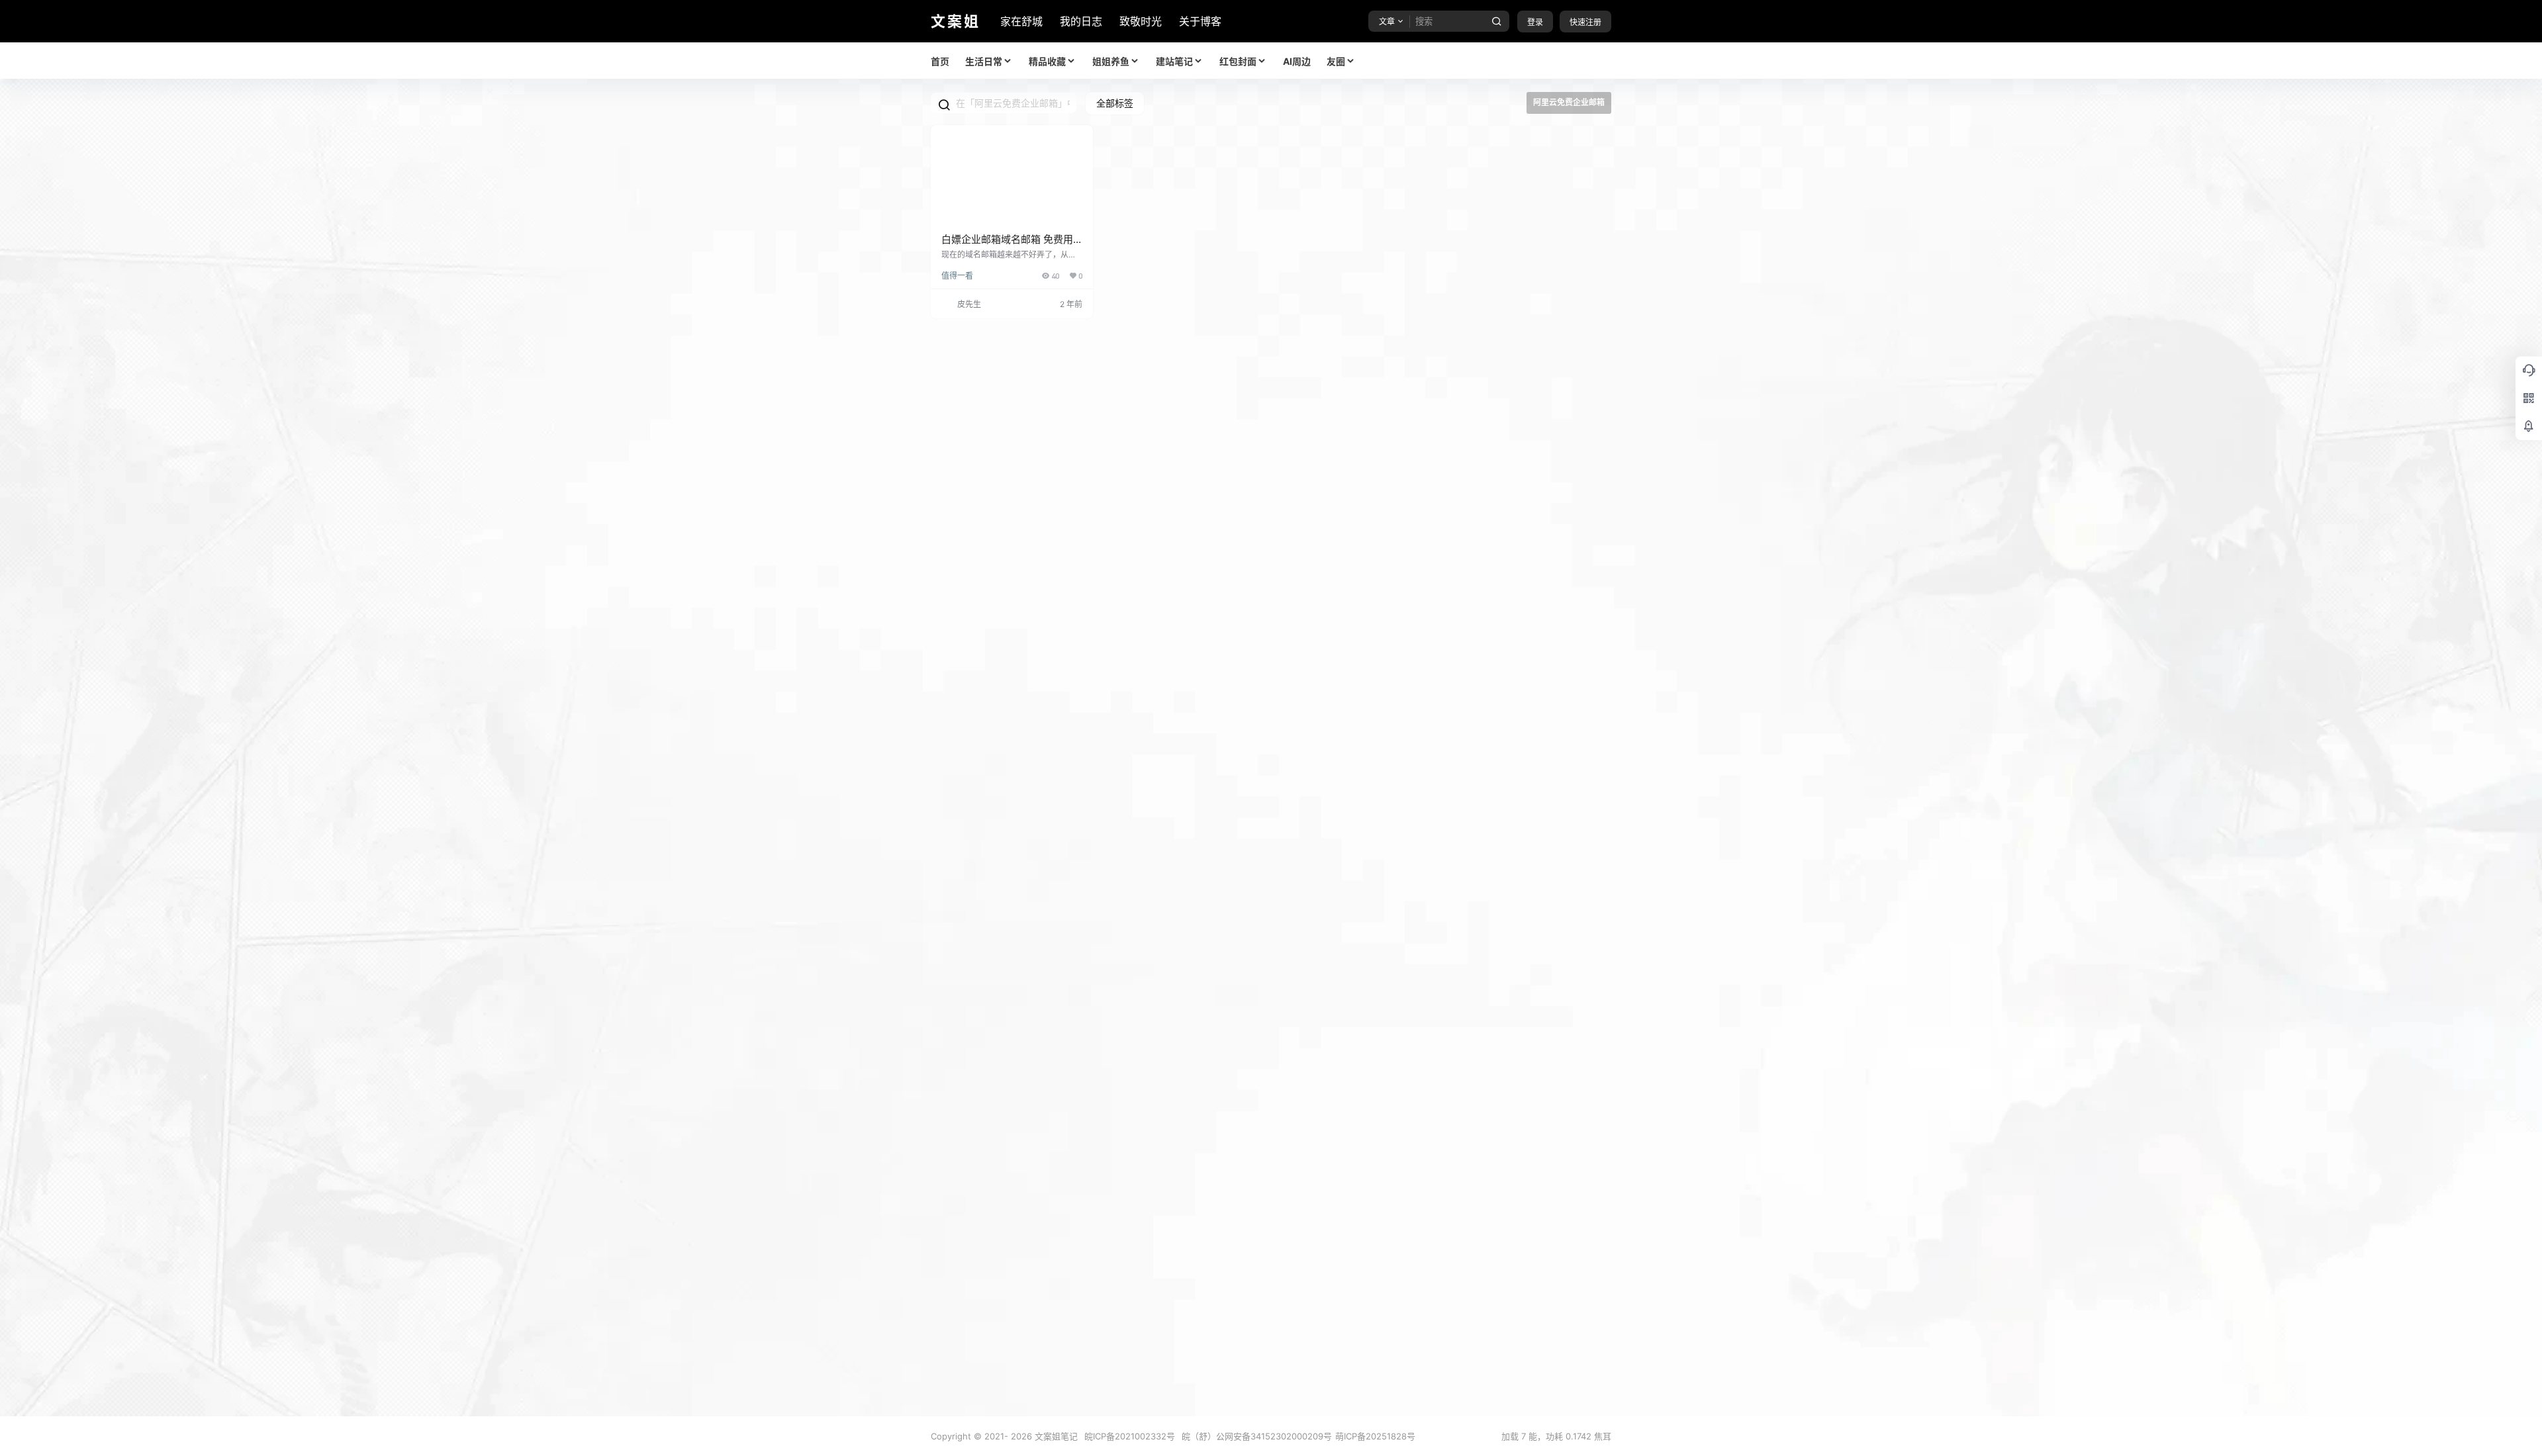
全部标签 (1115, 103)
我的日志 (1081, 21)
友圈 (1336, 61)
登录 (1535, 22)
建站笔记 (1174, 61)
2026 (1021, 1436)
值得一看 (957, 276)
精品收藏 (1047, 61)
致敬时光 (1141, 21)
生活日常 (984, 61)
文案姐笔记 (1055, 1436)
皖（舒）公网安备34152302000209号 (1257, 1436)
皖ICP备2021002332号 (1130, 1436)
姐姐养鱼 (1111, 61)
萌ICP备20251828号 (1375, 1436)
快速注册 (1585, 22)
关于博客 (1200, 21)
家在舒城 (1021, 21)
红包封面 (1238, 61)
